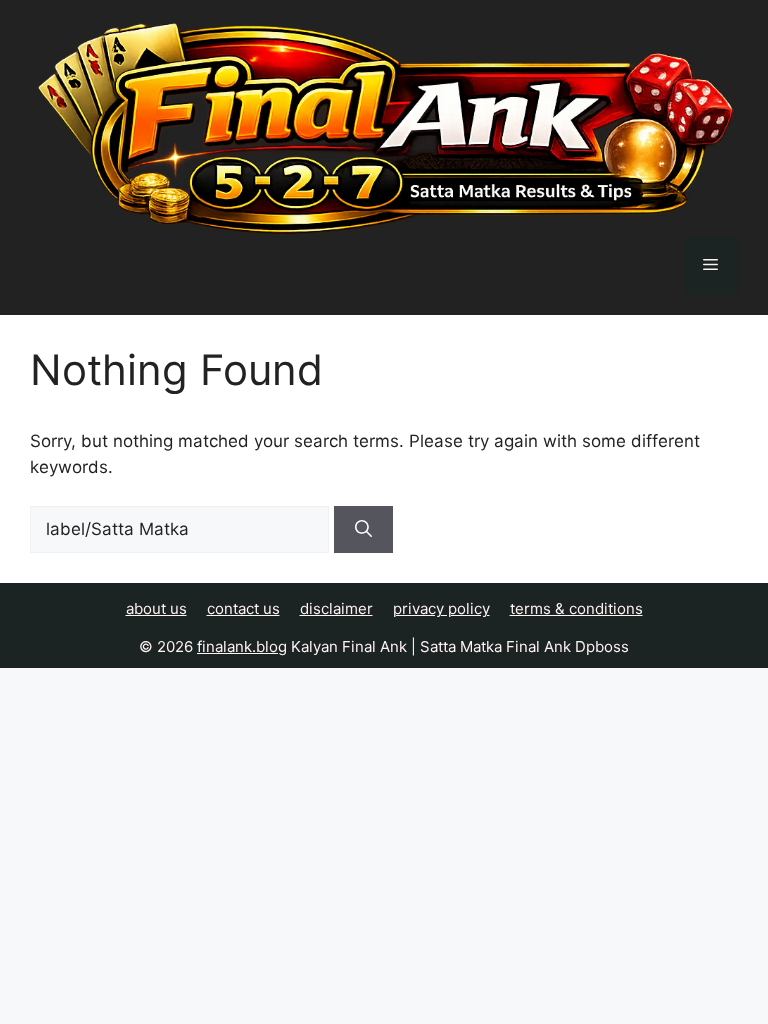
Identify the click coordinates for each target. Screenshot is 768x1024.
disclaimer (336, 608)
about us (156, 608)
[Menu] (710, 265)
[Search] (363, 530)
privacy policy (441, 608)
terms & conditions (576, 608)
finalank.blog (242, 646)
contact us (243, 608)
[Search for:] (182, 529)
